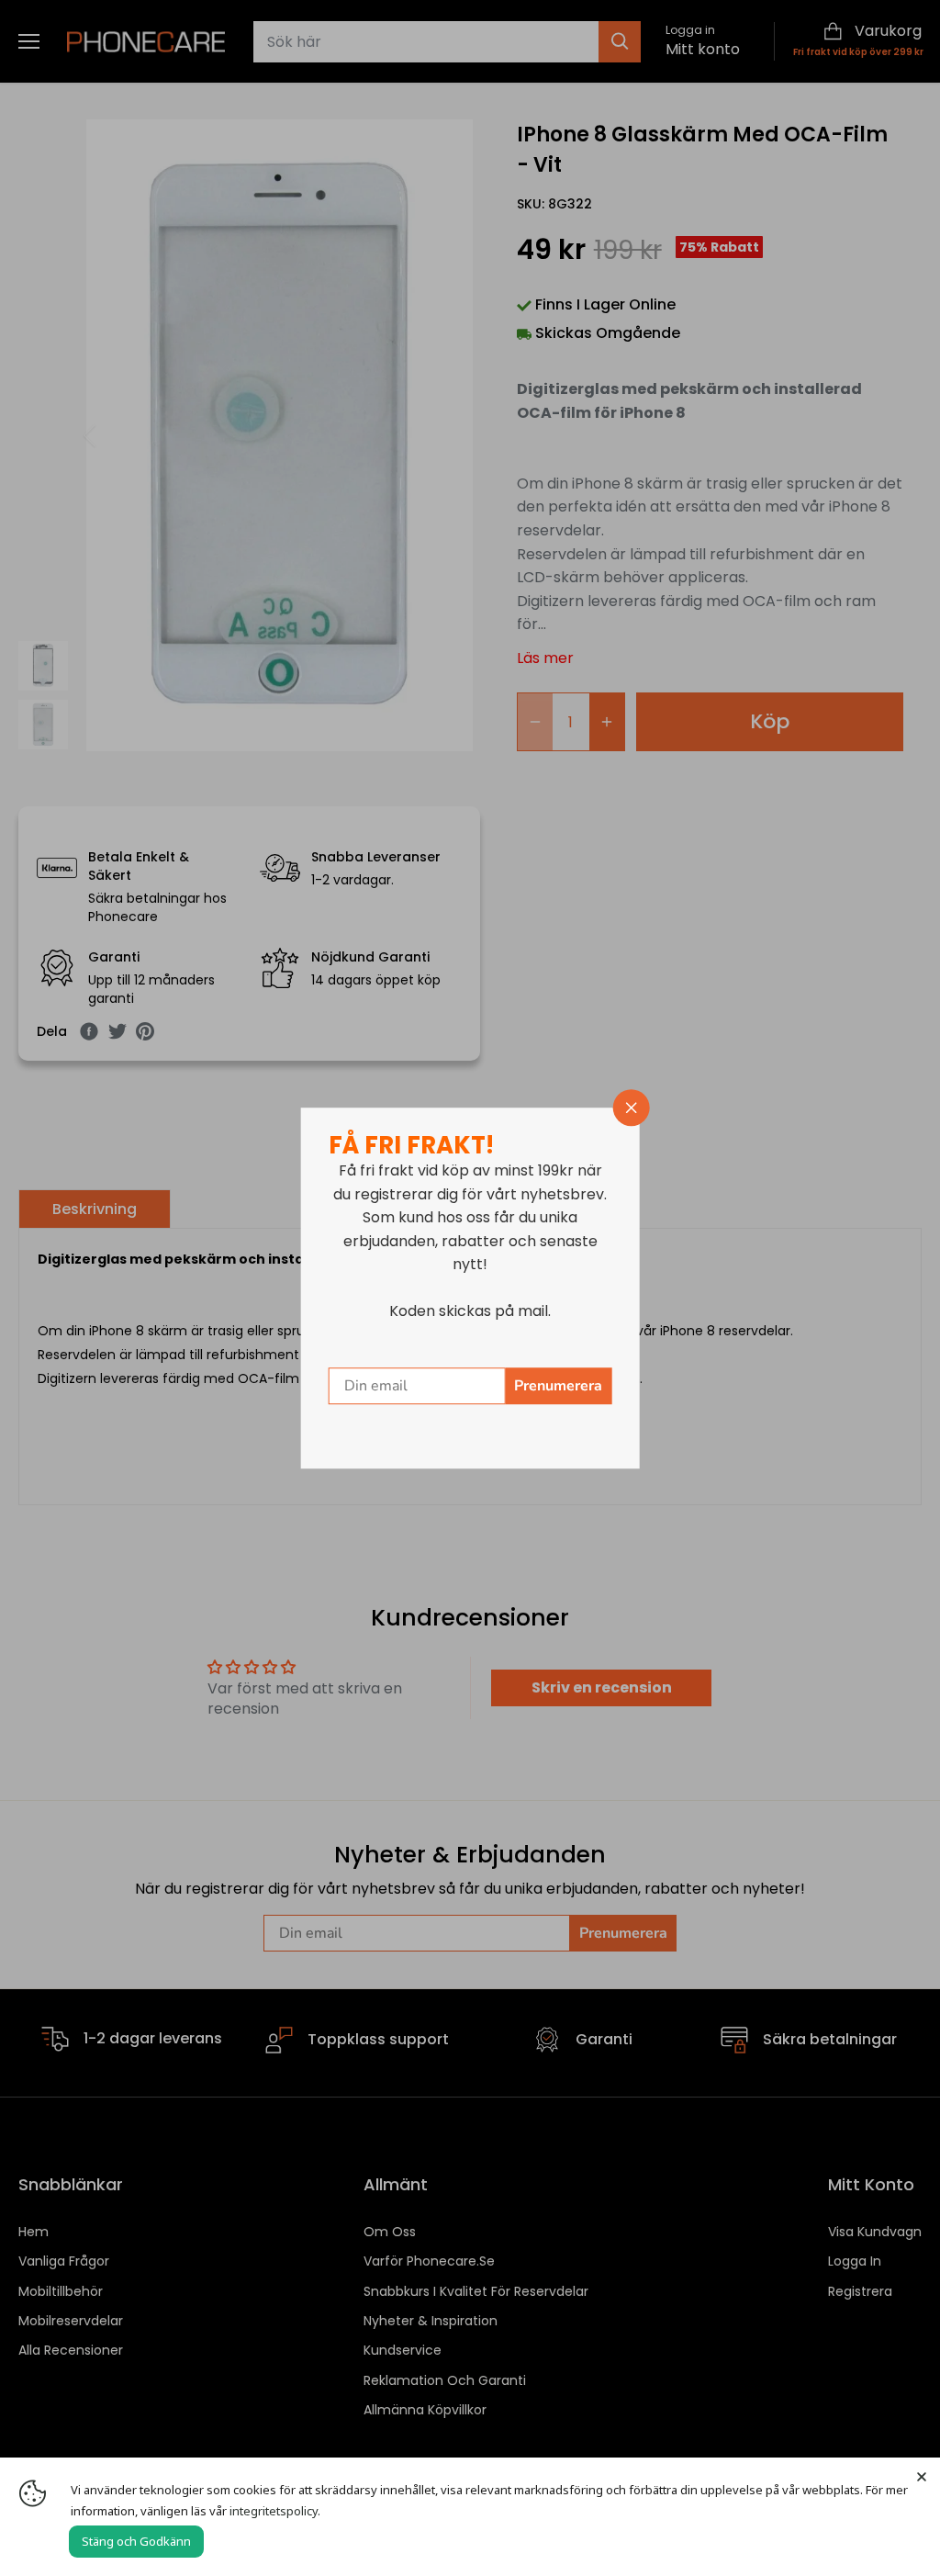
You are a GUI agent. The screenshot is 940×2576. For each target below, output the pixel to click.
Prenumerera (558, 1386)
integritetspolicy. (275, 2511)
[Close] (922, 2476)
